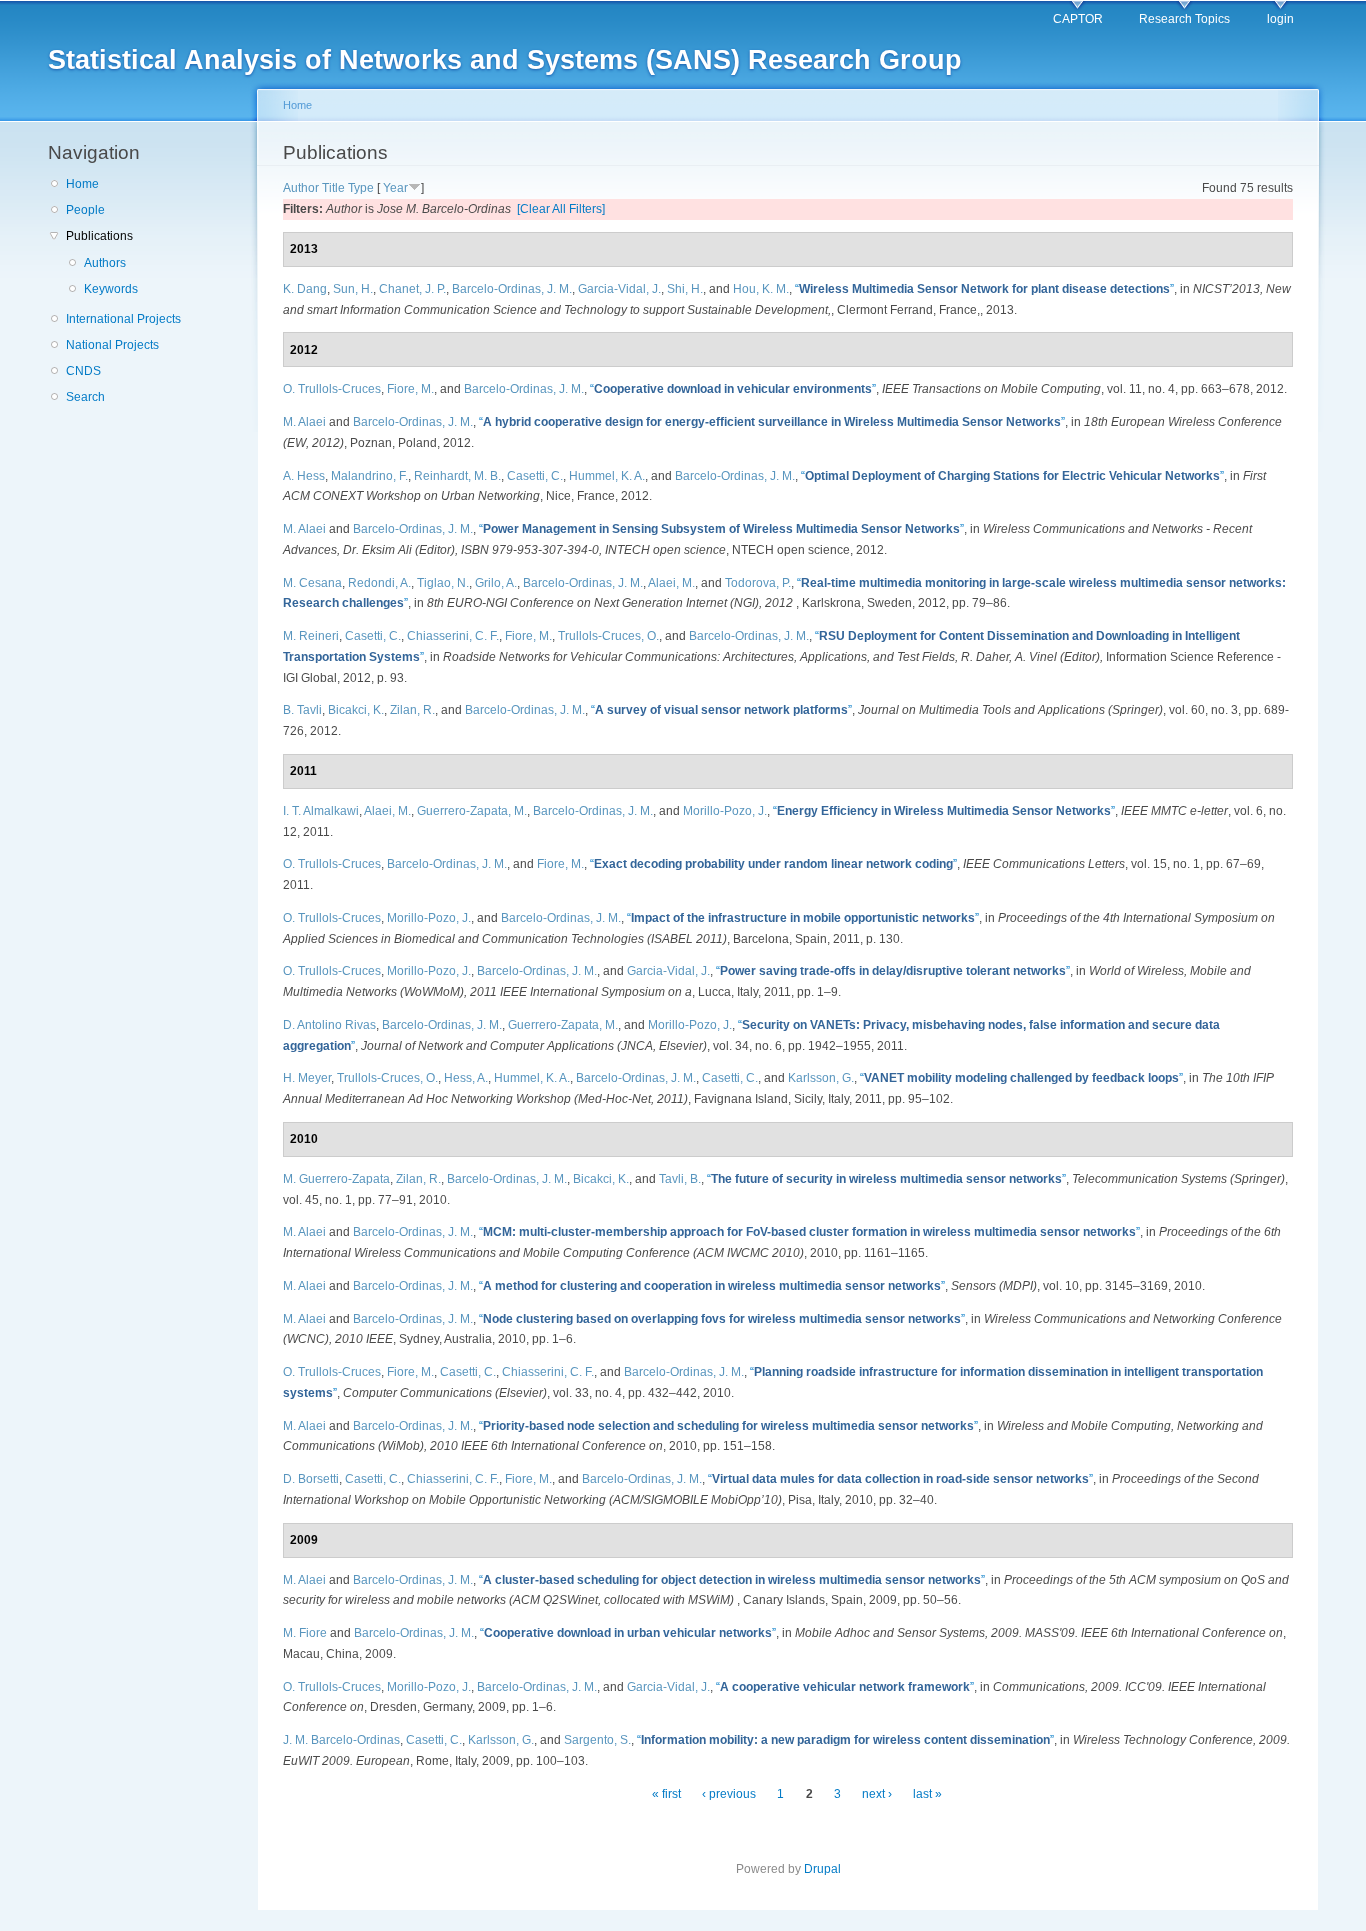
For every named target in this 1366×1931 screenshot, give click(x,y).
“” (984, 289)
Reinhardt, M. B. (457, 476)
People (85, 210)
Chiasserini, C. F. (453, 636)
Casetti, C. (535, 476)
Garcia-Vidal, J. (619, 289)
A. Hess (304, 476)
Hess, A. (466, 1078)
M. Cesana (312, 583)
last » (927, 1794)
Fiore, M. (410, 389)
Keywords (111, 289)
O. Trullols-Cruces (332, 389)
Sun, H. (353, 289)
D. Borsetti (311, 1479)
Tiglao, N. (443, 583)
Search (85, 397)
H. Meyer (307, 1078)
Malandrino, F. (369, 476)
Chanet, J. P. (412, 289)
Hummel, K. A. (607, 476)
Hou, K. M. (761, 289)
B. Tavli (302, 710)
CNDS (83, 371)
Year (395, 188)
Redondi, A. (379, 583)
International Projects (123, 319)
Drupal (822, 1869)
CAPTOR (1078, 19)
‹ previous (729, 1794)
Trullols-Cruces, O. (608, 636)
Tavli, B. (680, 1179)
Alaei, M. (671, 583)
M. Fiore (305, 1633)
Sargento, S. (597, 1740)
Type (361, 188)
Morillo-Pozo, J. (725, 811)
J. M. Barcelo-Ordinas (341, 1740)
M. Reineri (311, 636)
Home (82, 184)
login (1280, 19)
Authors (105, 263)
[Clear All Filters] (561, 209)
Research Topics (1184, 19)
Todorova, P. (758, 583)
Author (301, 188)
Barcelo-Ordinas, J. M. (512, 289)
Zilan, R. (412, 710)
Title (333, 188)
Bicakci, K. (356, 710)
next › (877, 1794)
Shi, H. (685, 289)
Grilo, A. (496, 583)
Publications (99, 236)
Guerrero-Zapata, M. (472, 811)
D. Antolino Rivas (329, 1025)
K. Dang (305, 289)
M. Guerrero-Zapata (336, 1179)
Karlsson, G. (821, 1078)
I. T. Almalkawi (321, 811)
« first (666, 1794)
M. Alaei (304, 422)
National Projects (112, 345)
